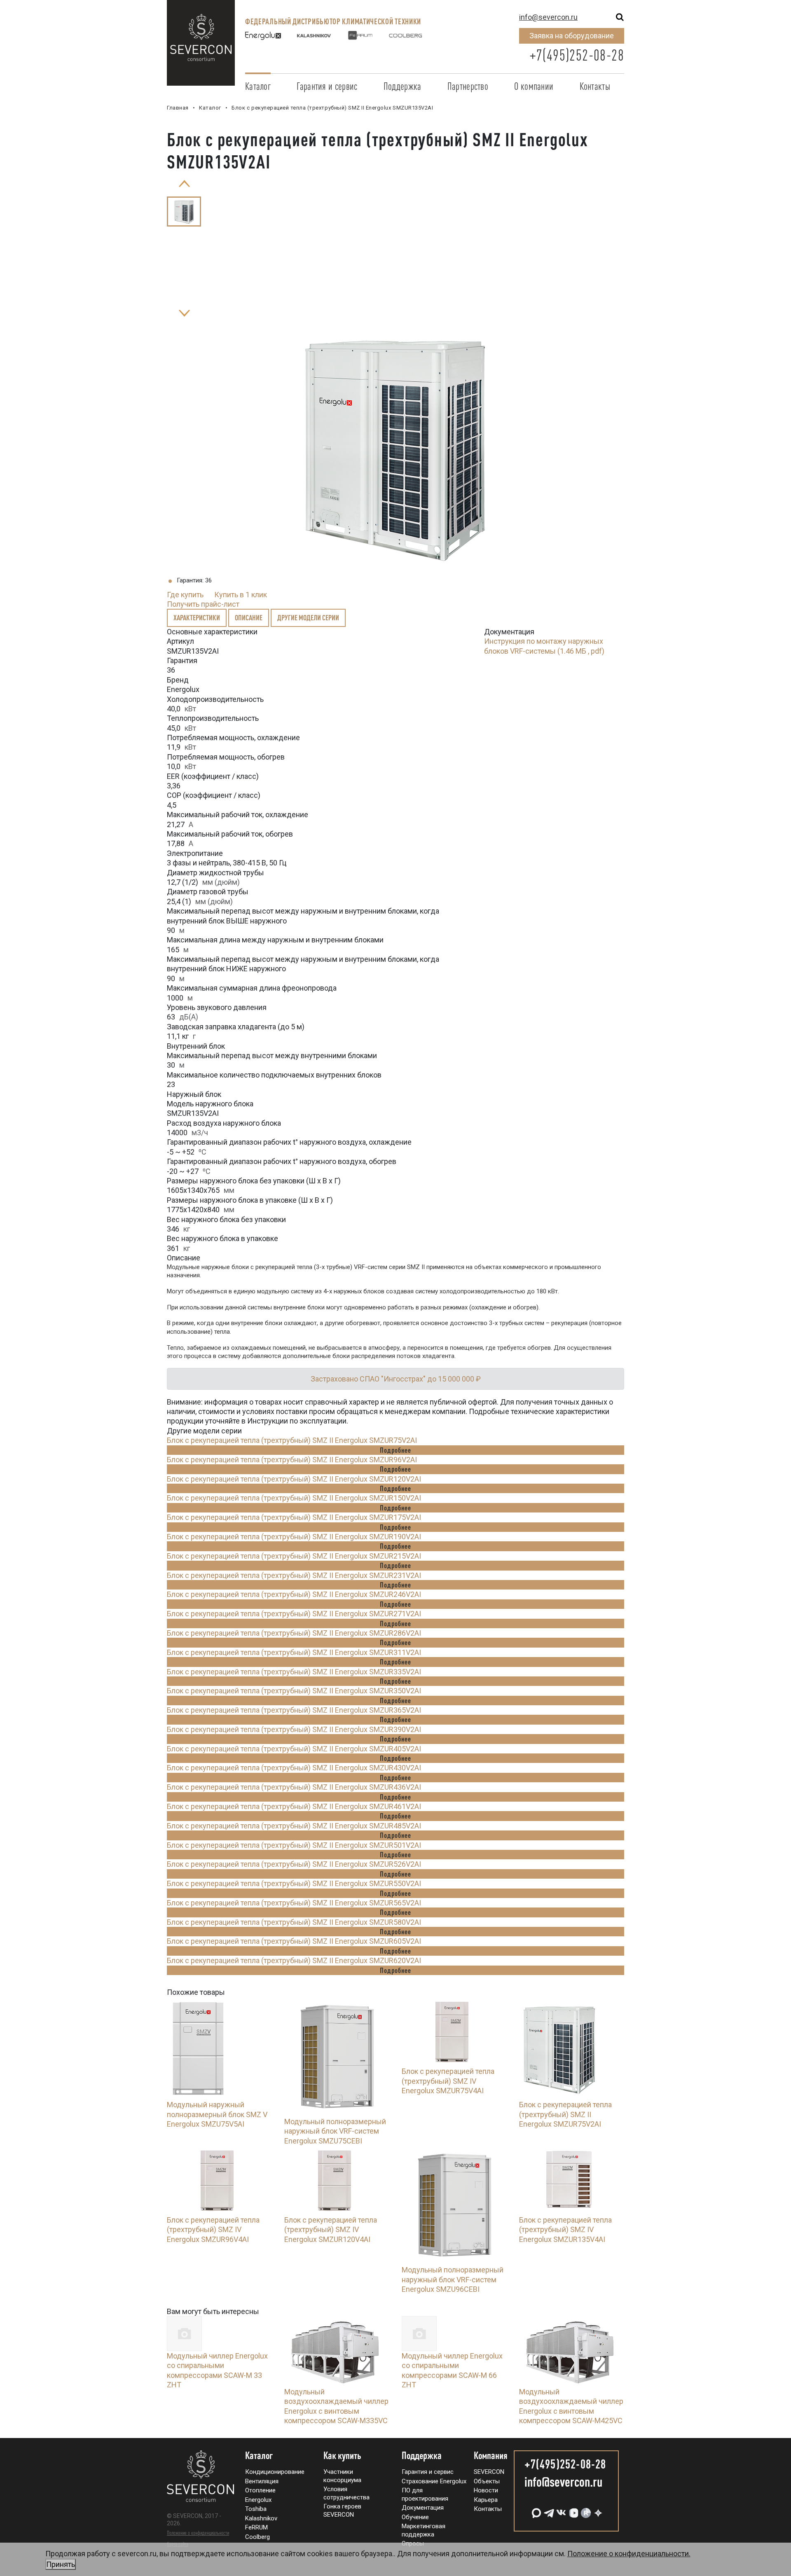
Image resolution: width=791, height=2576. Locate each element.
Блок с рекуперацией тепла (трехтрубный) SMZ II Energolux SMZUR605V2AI (294, 1941)
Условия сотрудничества (346, 2493)
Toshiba (256, 2509)
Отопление (260, 2490)
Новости (486, 2490)
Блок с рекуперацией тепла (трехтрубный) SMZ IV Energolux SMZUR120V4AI (331, 2230)
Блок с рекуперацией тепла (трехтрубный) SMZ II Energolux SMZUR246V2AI (294, 1594)
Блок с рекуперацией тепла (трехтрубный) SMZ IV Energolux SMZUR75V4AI (448, 2081)
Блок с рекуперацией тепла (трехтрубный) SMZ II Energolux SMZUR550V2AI (294, 1883)
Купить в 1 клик (241, 595)
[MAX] (536, 2510)
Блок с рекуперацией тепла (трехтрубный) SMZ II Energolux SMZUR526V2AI (294, 1864)
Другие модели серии (308, 617)
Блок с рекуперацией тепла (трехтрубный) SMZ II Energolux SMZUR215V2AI (294, 1556)
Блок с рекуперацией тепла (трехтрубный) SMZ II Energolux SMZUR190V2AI (294, 1537)
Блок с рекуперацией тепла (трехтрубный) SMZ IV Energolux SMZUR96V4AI (213, 2230)
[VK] (560, 2510)
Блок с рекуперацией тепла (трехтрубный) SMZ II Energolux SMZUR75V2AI (292, 1440)
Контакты (595, 86)
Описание (249, 617)
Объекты (487, 2481)
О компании (534, 86)
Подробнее (395, 1450)
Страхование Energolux (434, 2481)
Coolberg (257, 2537)
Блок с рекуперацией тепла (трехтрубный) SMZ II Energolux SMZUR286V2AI (294, 1633)
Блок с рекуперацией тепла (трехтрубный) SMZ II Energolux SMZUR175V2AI (294, 1517)
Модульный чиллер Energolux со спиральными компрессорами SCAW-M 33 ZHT (217, 2370)
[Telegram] (548, 2510)
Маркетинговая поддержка (424, 2530)
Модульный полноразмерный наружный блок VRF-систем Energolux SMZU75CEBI (335, 2131)
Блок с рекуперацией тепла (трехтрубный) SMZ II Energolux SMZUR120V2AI (294, 1479)
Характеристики (197, 617)
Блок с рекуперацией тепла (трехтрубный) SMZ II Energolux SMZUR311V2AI (294, 1652)
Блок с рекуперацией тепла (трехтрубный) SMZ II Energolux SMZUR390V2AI (294, 1729)
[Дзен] (597, 2510)
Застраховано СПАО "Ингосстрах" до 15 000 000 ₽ (396, 1379)
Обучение (415, 2517)
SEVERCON (489, 2472)
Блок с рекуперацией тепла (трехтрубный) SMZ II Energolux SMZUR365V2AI (294, 1710)
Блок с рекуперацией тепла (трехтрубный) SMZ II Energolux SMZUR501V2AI (294, 1845)
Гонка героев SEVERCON (342, 2511)
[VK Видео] (573, 2510)
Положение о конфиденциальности (198, 2533)
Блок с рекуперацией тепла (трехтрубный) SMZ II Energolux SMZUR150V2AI (294, 1498)
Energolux (258, 2500)
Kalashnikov (261, 2518)
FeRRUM (256, 2527)
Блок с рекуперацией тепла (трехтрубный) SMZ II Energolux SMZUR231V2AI (294, 1575)
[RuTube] (585, 2510)
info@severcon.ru (548, 17)
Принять (61, 2564)
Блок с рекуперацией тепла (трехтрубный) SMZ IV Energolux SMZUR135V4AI (565, 2230)
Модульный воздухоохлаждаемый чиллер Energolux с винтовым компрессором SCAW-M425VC (571, 2406)
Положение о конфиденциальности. (368, 2559)
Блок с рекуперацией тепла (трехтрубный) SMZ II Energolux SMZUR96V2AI (292, 1460)
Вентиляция (262, 2481)
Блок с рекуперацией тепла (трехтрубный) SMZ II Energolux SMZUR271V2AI (294, 1614)
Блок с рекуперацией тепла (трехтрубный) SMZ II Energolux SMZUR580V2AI (294, 1922)
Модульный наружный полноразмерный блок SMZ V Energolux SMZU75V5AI (217, 2114)
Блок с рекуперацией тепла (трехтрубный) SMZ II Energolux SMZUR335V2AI (294, 1672)
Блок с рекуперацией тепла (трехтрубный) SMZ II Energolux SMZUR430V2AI (294, 1768)
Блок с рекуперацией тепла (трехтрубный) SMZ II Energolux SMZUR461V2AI (294, 1806)
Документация (423, 2508)
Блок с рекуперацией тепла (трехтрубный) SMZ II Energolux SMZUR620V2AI (294, 1960)
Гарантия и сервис (327, 86)
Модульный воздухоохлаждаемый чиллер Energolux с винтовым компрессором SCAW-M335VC (336, 2406)
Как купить (342, 2456)
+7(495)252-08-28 (577, 55)
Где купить (185, 595)
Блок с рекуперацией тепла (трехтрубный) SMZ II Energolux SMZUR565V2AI (294, 1903)
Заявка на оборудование (572, 36)
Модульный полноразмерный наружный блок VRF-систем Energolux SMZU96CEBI (453, 2279)
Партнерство (468, 86)
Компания (491, 2456)
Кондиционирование (275, 2472)
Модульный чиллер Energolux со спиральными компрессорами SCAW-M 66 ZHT (452, 2370)
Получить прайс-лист (203, 604)
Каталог (258, 86)
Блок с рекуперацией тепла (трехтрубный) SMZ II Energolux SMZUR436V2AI (294, 1787)
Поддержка (403, 86)
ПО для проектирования (425, 2494)
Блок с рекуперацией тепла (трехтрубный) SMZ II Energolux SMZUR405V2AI (294, 1749)
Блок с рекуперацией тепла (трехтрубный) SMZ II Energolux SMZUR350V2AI (294, 1691)
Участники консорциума (342, 2476)
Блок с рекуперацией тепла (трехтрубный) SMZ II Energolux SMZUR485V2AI (294, 1826)
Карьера (486, 2500)
